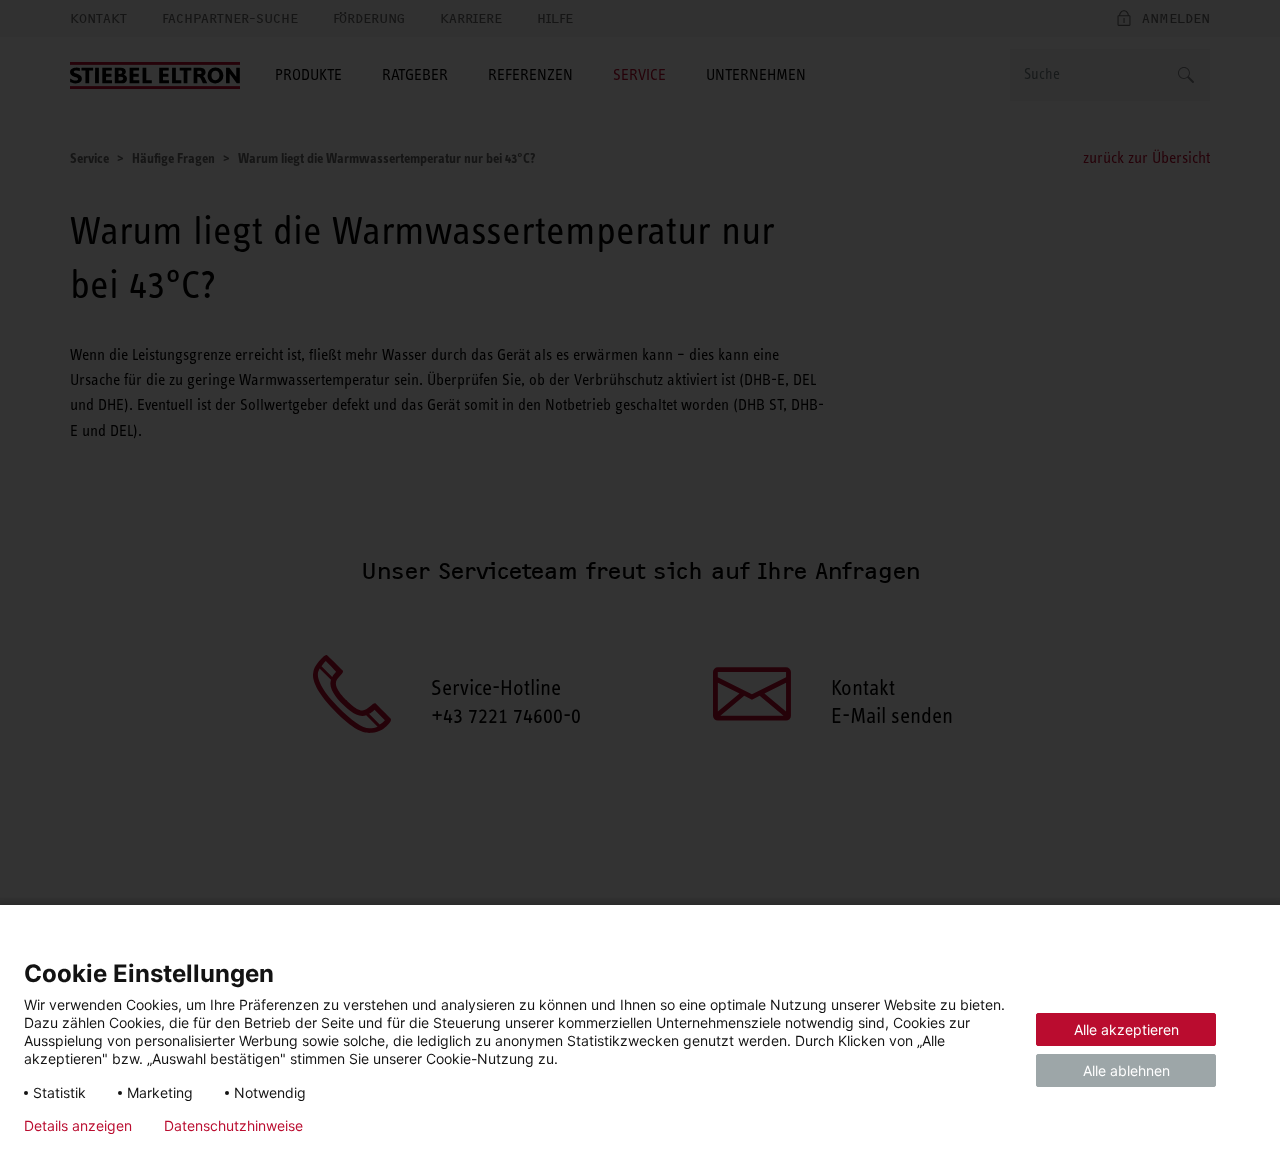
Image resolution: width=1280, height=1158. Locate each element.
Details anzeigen (78, 1126)
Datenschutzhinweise (233, 1126)
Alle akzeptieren (1126, 1029)
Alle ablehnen (1126, 1070)
